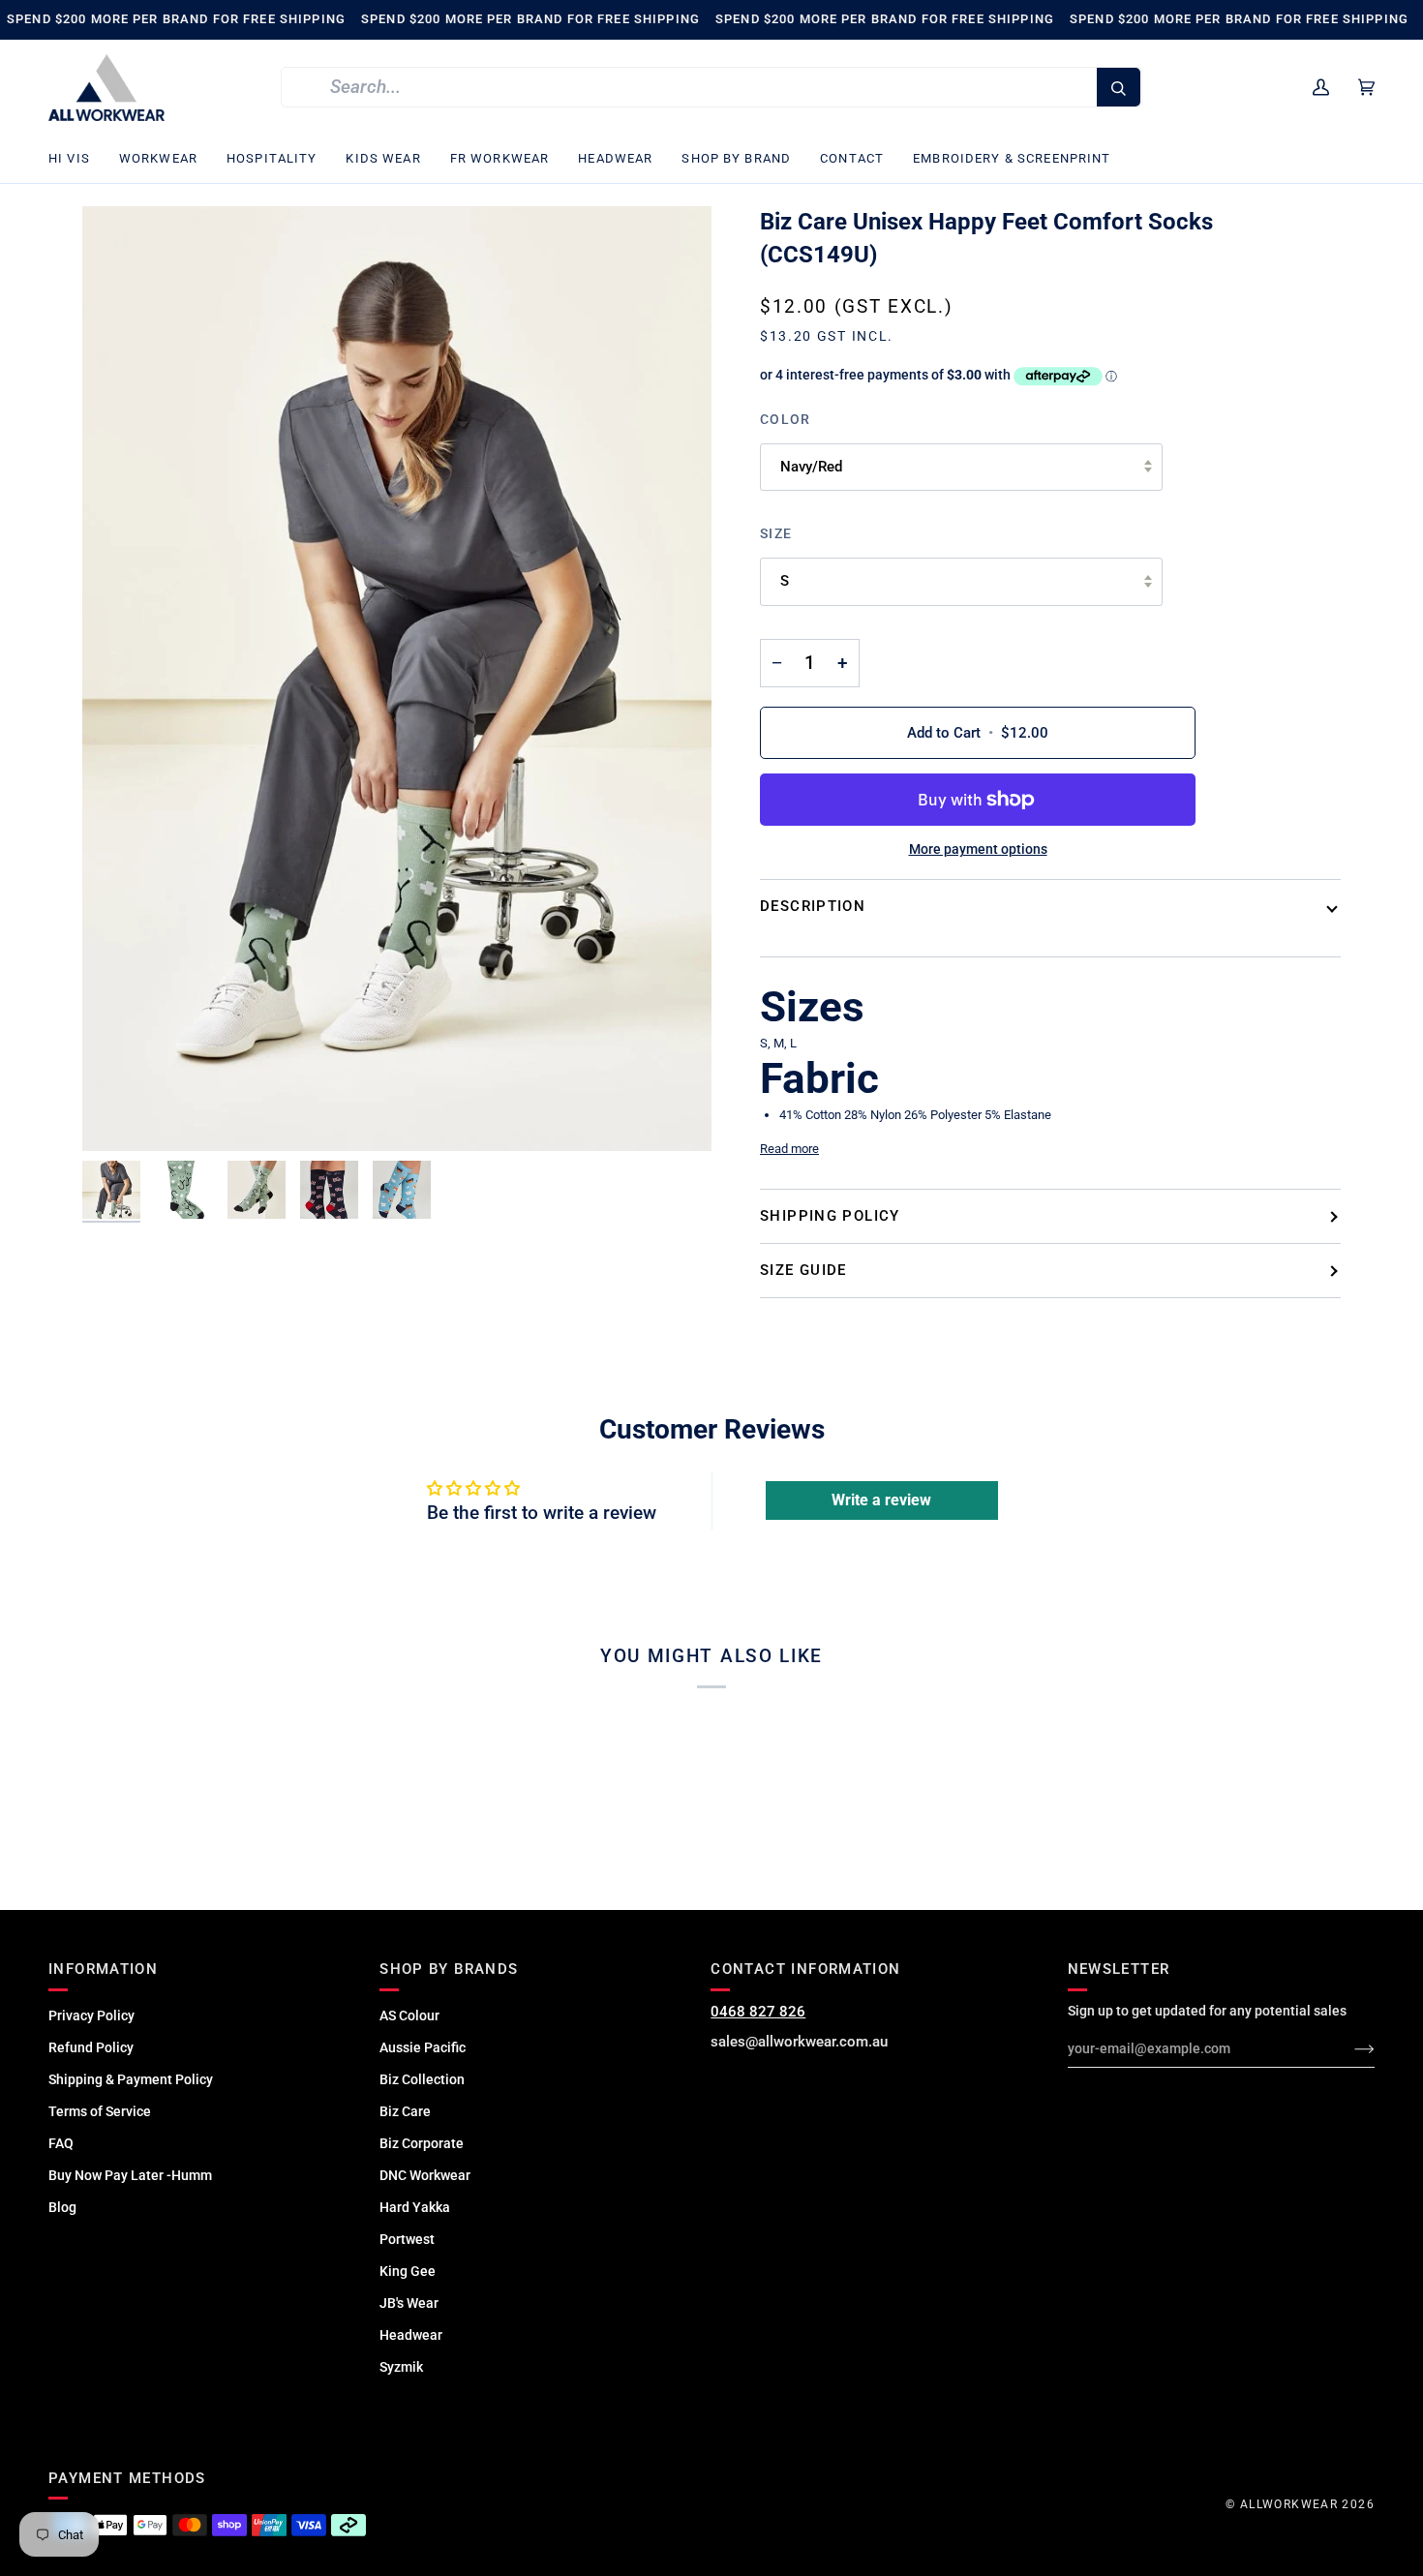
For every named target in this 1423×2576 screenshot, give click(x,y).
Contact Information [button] (805, 1969)
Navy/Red (811, 467)
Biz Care (405, 2111)
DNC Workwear (425, 2175)
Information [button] (103, 1969)
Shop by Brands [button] (449, 1969)
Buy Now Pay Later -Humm (130, 2175)
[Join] (1349, 2048)
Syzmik (401, 2367)
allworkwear (1289, 2504)
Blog (62, 2207)
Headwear (411, 2335)
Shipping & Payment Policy (131, 2079)
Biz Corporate (422, 2143)
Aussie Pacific (423, 2047)
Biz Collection (422, 2079)
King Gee (408, 2271)
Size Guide (803, 1270)
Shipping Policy (830, 1216)
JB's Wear (409, 2303)
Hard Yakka (415, 2207)
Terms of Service (100, 2111)
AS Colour (409, 2015)
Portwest (407, 2239)
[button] (76, 159)
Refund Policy (91, 2047)
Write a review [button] (881, 1500)
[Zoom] (397, 678)
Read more (789, 1149)
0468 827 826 (758, 2012)
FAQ (61, 2143)
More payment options (978, 849)
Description (813, 906)
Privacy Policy (91, 2015)
